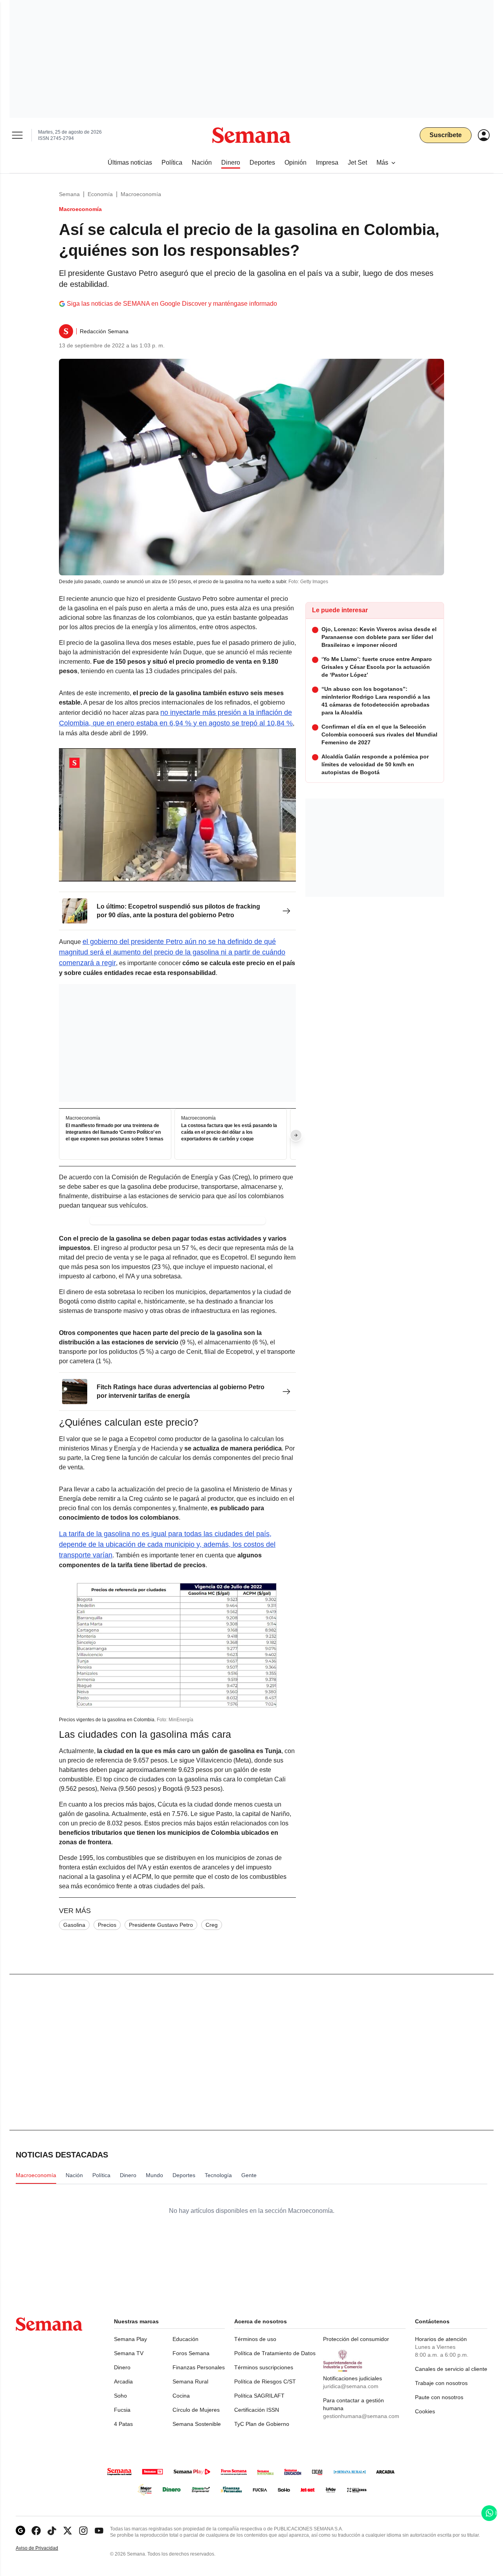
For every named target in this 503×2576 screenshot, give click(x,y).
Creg (212, 1925)
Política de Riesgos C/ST (265, 2381)
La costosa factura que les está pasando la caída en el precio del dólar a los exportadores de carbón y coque (229, 1133)
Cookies (425, 2411)
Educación (185, 2339)
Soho (120, 2396)
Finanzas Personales (199, 2367)
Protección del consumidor (356, 2339)
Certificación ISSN (257, 2410)
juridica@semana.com (351, 2386)
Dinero (122, 2367)
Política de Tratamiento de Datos (275, 2353)
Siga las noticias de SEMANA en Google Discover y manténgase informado (172, 304)
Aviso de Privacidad (45, 2548)
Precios (107, 1925)
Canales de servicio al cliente (451, 2369)
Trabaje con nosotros (441, 2383)
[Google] (20, 2531)
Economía (100, 194)
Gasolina (74, 1925)
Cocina (181, 2396)
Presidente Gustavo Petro (161, 1925)
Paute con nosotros (439, 2397)
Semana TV (129, 2353)
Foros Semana (191, 2353)
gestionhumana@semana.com (361, 2416)
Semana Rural (190, 2381)
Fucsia (122, 2410)
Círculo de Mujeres (196, 2410)
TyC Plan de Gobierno (262, 2424)
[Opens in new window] (36, 2531)
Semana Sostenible (197, 2424)
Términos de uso (255, 2339)
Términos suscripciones (264, 2367)
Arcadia (123, 2381)
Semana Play (130, 2339)
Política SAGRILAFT (259, 2396)
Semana (69, 194)
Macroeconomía (141, 194)
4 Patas (123, 2424)
